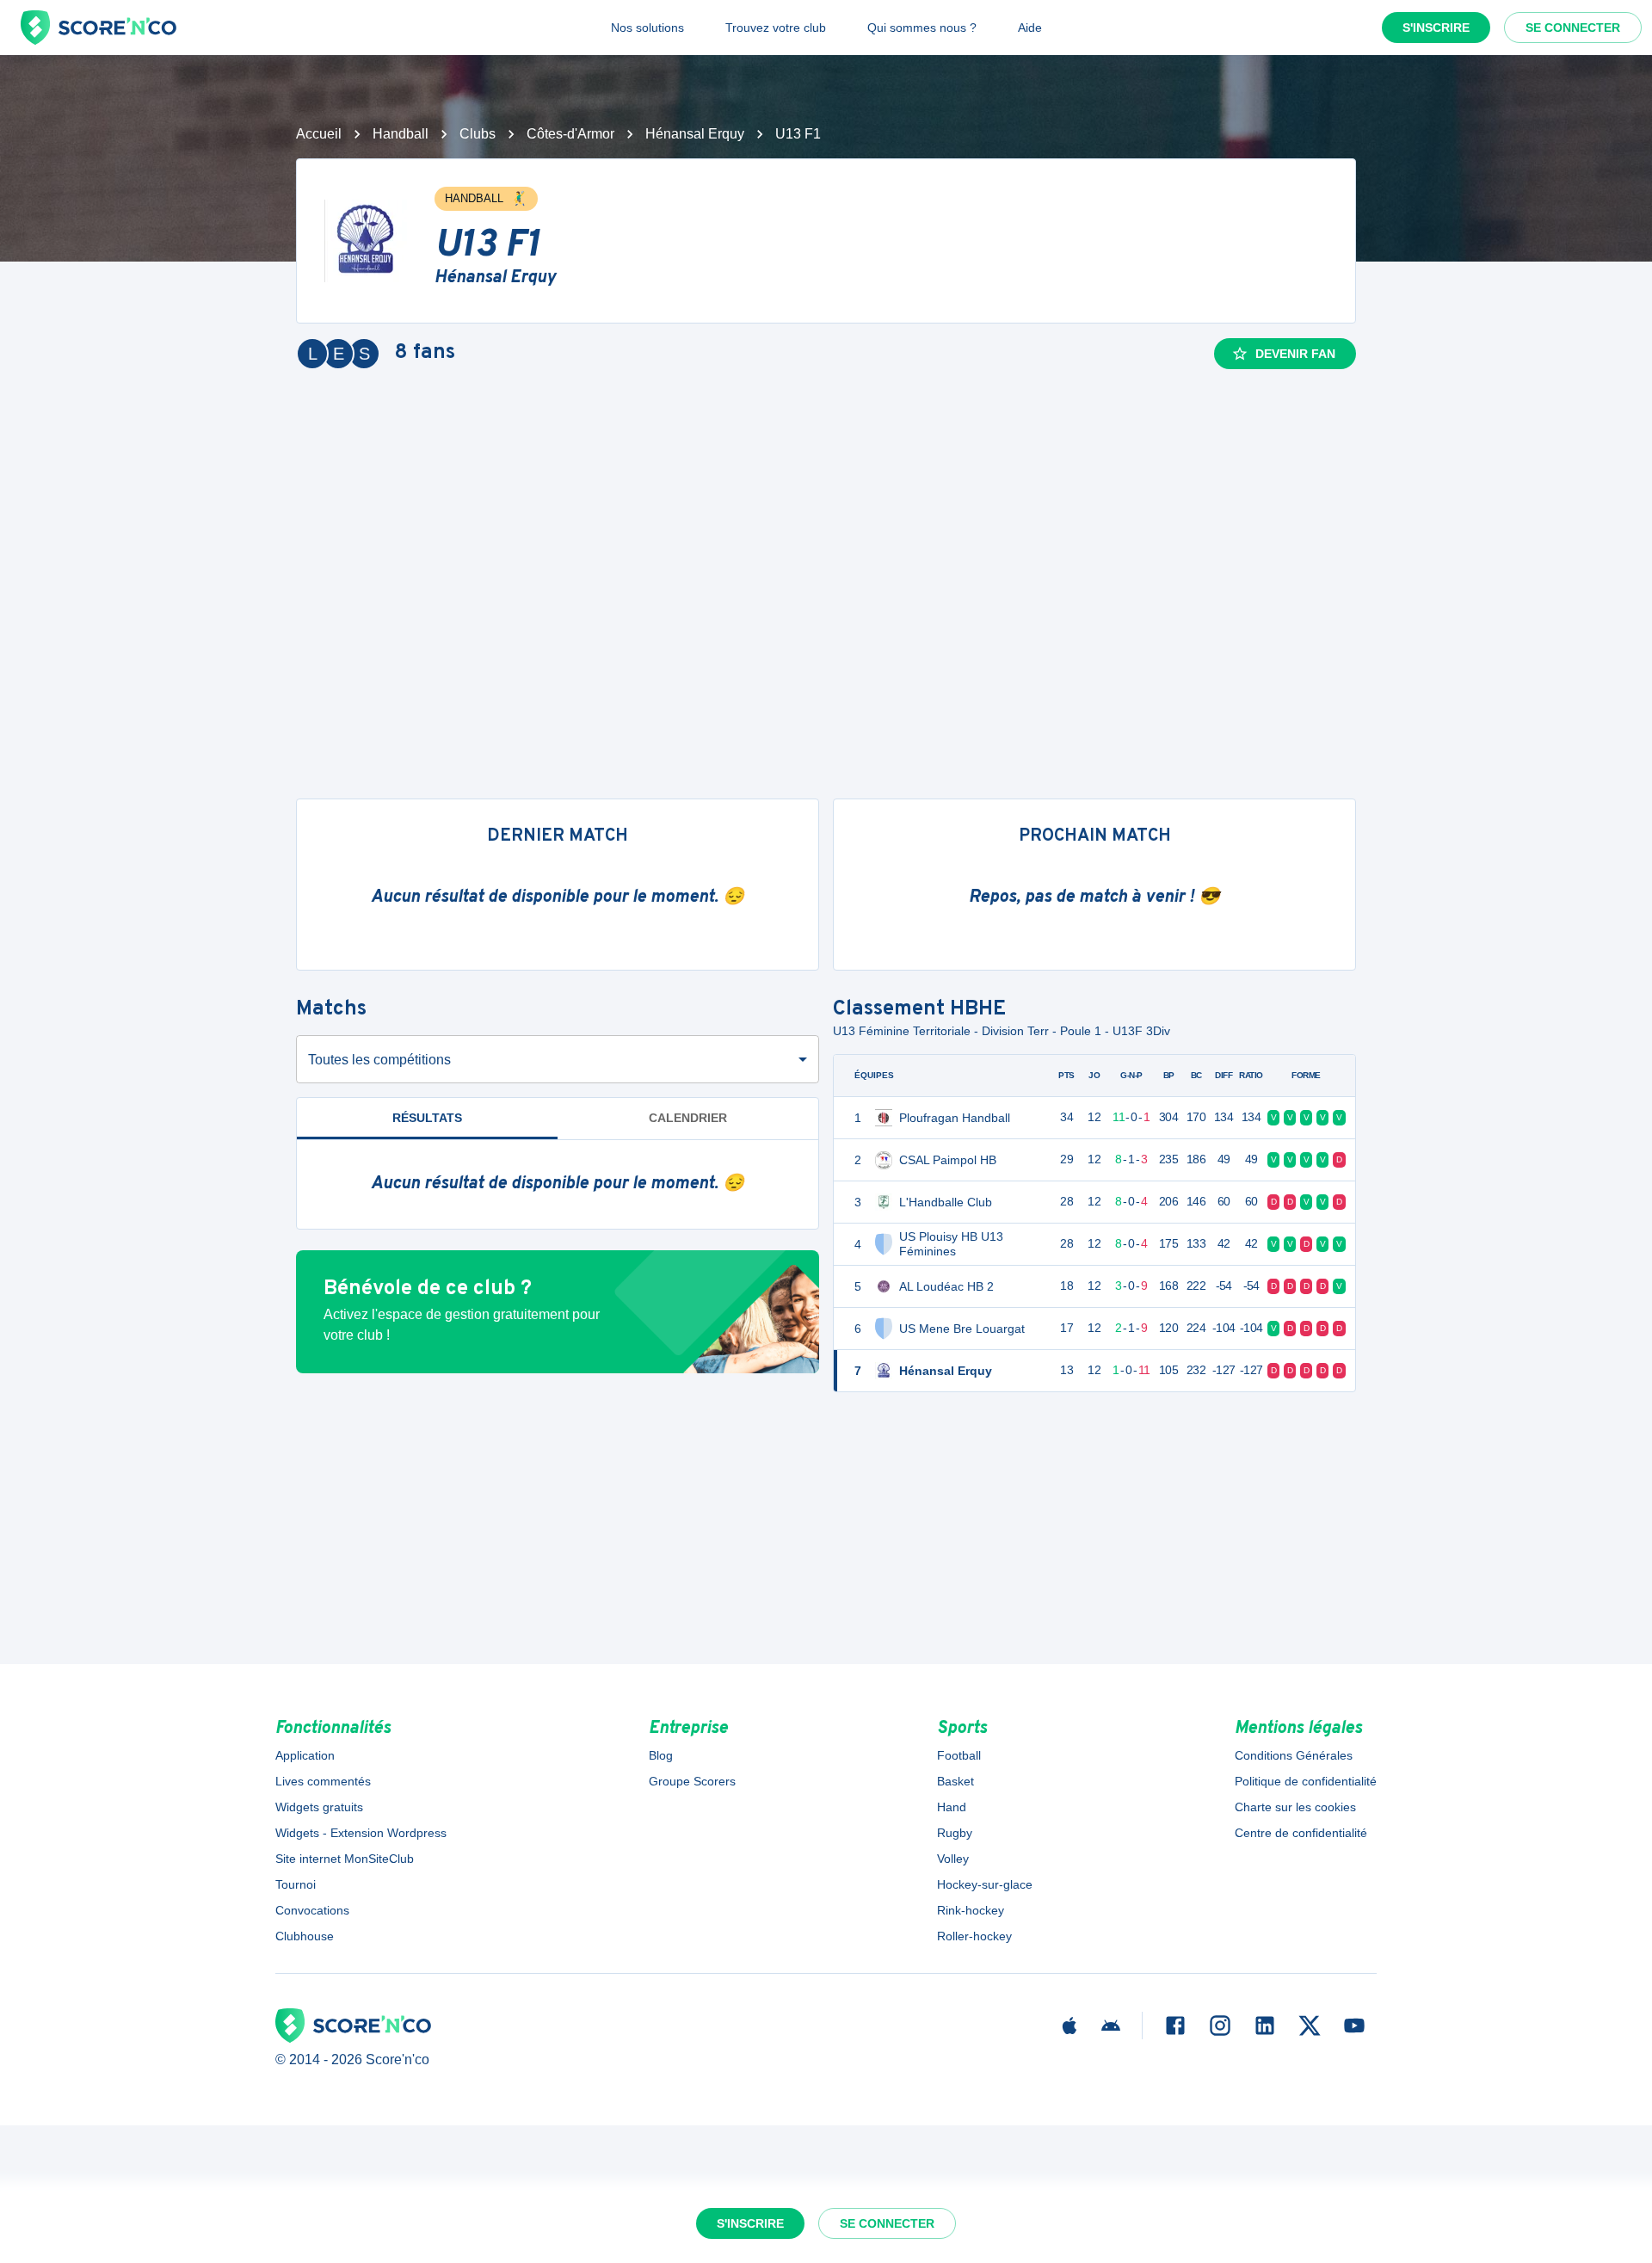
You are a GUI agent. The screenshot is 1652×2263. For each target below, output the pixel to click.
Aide (1030, 28)
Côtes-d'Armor (570, 134)
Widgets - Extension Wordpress (361, 1833)
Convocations (312, 1910)
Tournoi (296, 1884)
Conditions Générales (1294, 1755)
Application (305, 1755)
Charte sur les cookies (1295, 1807)
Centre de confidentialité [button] (1301, 1833)
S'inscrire (1436, 28)
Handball (401, 134)
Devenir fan (1295, 354)
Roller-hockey (974, 1936)
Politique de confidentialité (1306, 1781)
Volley (953, 1859)
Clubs (478, 134)
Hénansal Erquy (695, 134)
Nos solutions (647, 28)
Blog (661, 1755)
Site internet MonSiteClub (345, 1859)
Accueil (319, 134)
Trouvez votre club (776, 28)
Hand (952, 1807)
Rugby (955, 1833)
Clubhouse (305, 1936)
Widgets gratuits (319, 1807)
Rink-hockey (971, 1910)
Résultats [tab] (427, 1118)
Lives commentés (323, 1781)
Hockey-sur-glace (985, 1884)
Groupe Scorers (692, 1781)
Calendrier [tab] (688, 1118)
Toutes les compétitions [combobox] (379, 1060)
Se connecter (1573, 28)
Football (959, 1755)
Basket (955, 1781)
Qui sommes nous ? (922, 28)
